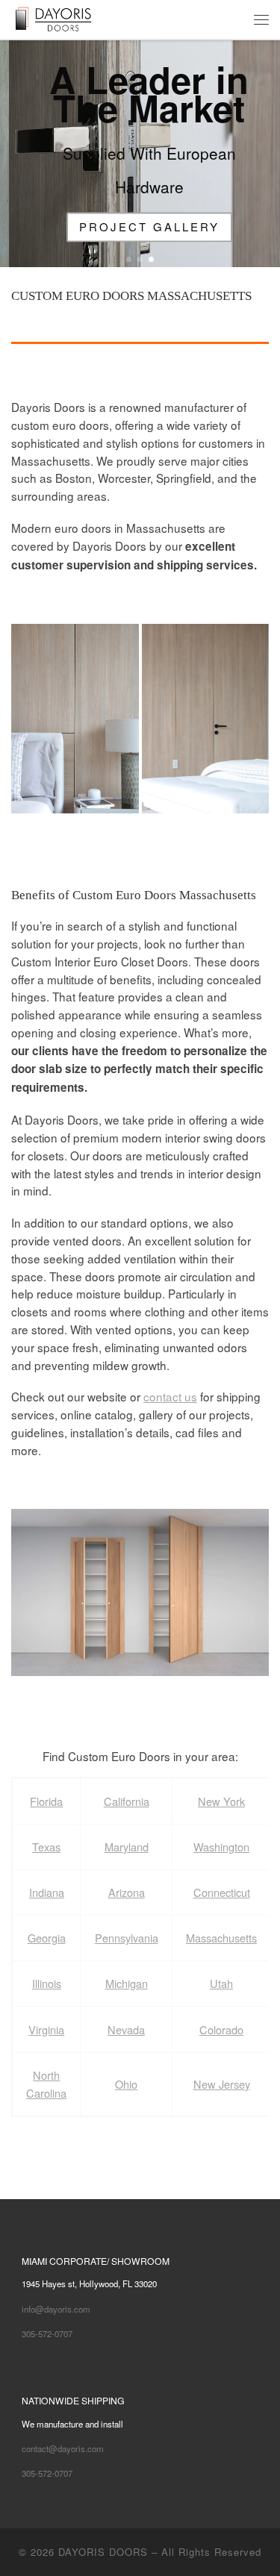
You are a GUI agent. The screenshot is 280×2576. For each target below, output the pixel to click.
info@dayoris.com (56, 2309)
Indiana (47, 1892)
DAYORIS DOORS (103, 2552)
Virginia (46, 2029)
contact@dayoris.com (63, 2448)
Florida (46, 1801)
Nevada (126, 2029)
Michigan (127, 1983)
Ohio (126, 2084)
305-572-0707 (47, 2333)
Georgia (47, 1938)
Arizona (127, 1892)
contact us (170, 1396)
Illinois (47, 1983)
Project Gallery (140, 226)
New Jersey (222, 2084)
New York (221, 1801)
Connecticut (222, 1892)
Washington (221, 1847)
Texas (46, 1847)
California (127, 1801)
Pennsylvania (127, 1938)
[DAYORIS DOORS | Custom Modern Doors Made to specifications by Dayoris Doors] (65, 18)
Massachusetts (221, 1938)
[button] (75, 719)
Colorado (221, 2029)
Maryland (127, 1847)
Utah (221, 1983)
